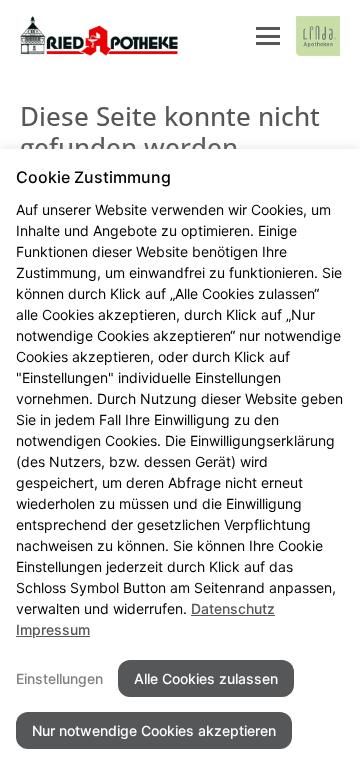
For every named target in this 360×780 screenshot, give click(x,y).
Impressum (53, 629)
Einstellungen (59, 678)
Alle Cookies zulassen (206, 678)
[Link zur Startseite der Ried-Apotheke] (99, 36)
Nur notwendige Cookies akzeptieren (154, 730)
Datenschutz (233, 608)
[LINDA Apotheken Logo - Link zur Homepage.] (318, 36)
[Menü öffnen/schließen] (268, 36)
